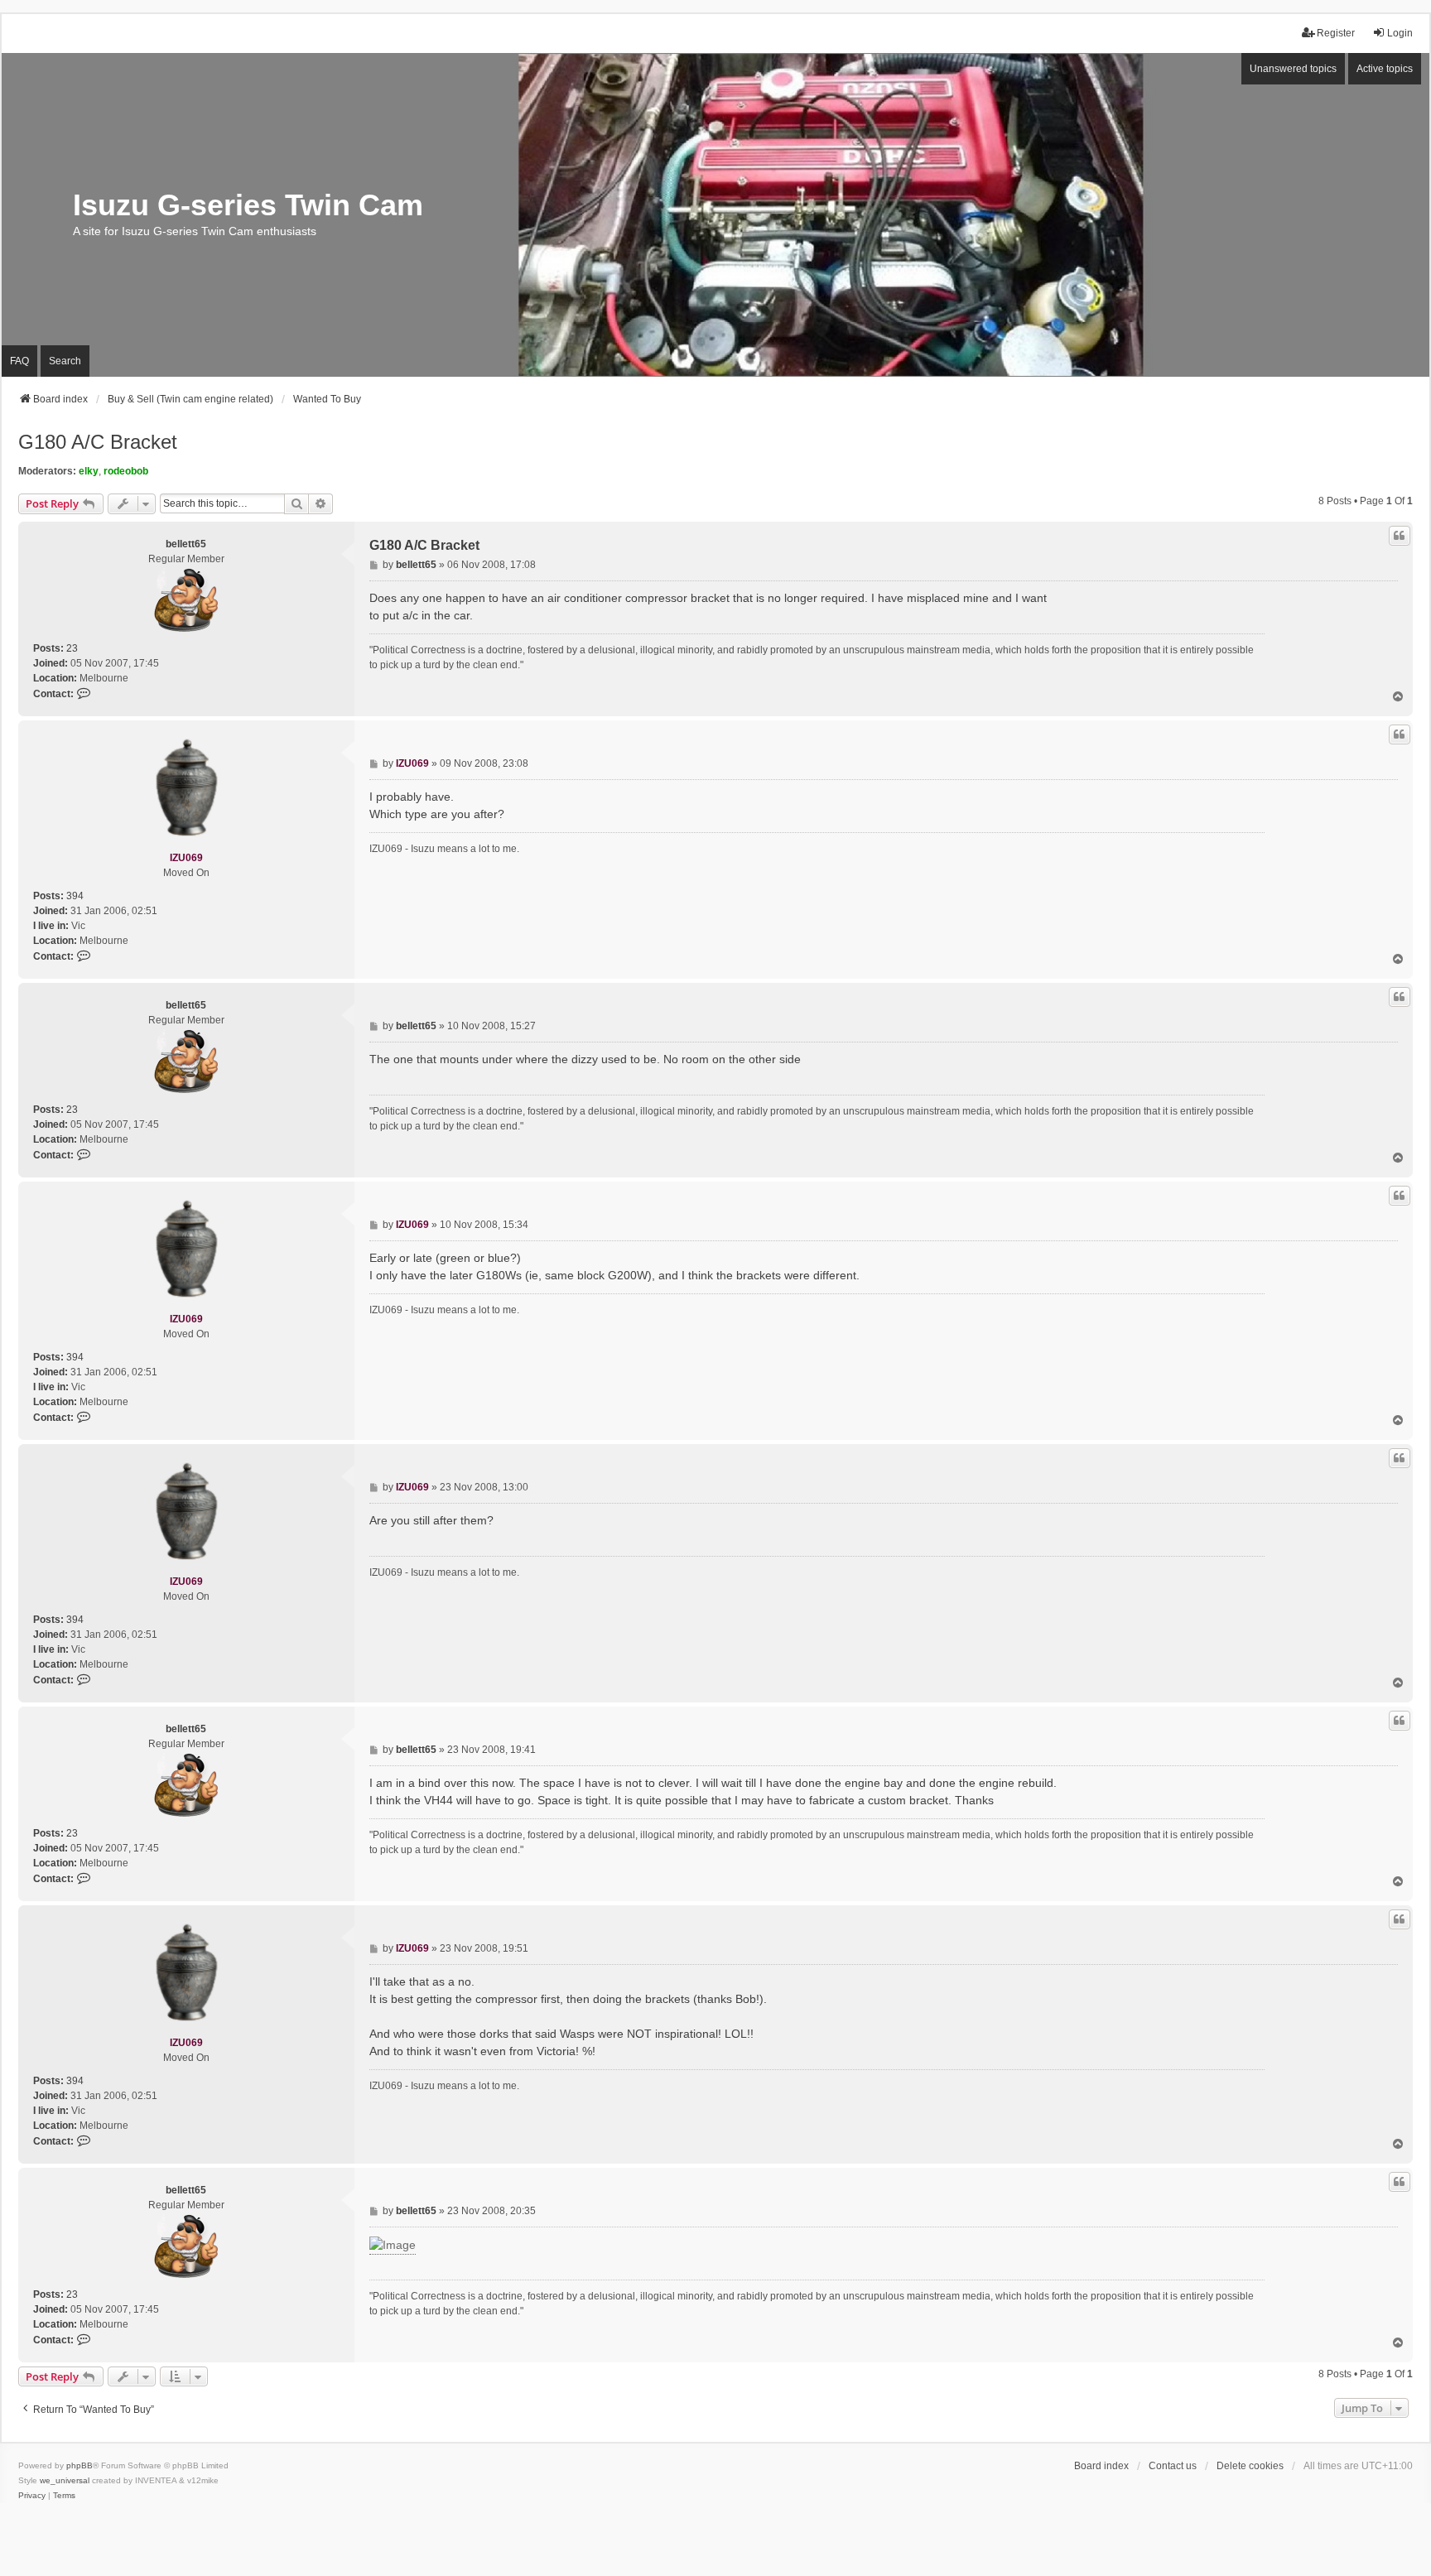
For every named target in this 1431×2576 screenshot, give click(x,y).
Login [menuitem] (1400, 33)
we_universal (65, 2480)
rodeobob (126, 471)
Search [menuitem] (65, 361)
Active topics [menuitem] (1385, 69)
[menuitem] (32, 2496)
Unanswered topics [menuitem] (1293, 69)
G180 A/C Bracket (98, 442)
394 (75, 896)
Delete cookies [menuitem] (1250, 2466)
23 (72, 648)
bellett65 (186, 544)
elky (89, 471)
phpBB (79, 2465)
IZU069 (186, 858)
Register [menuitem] (1336, 33)
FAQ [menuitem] (19, 361)
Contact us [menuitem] (1173, 2466)
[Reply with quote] (1400, 536)
